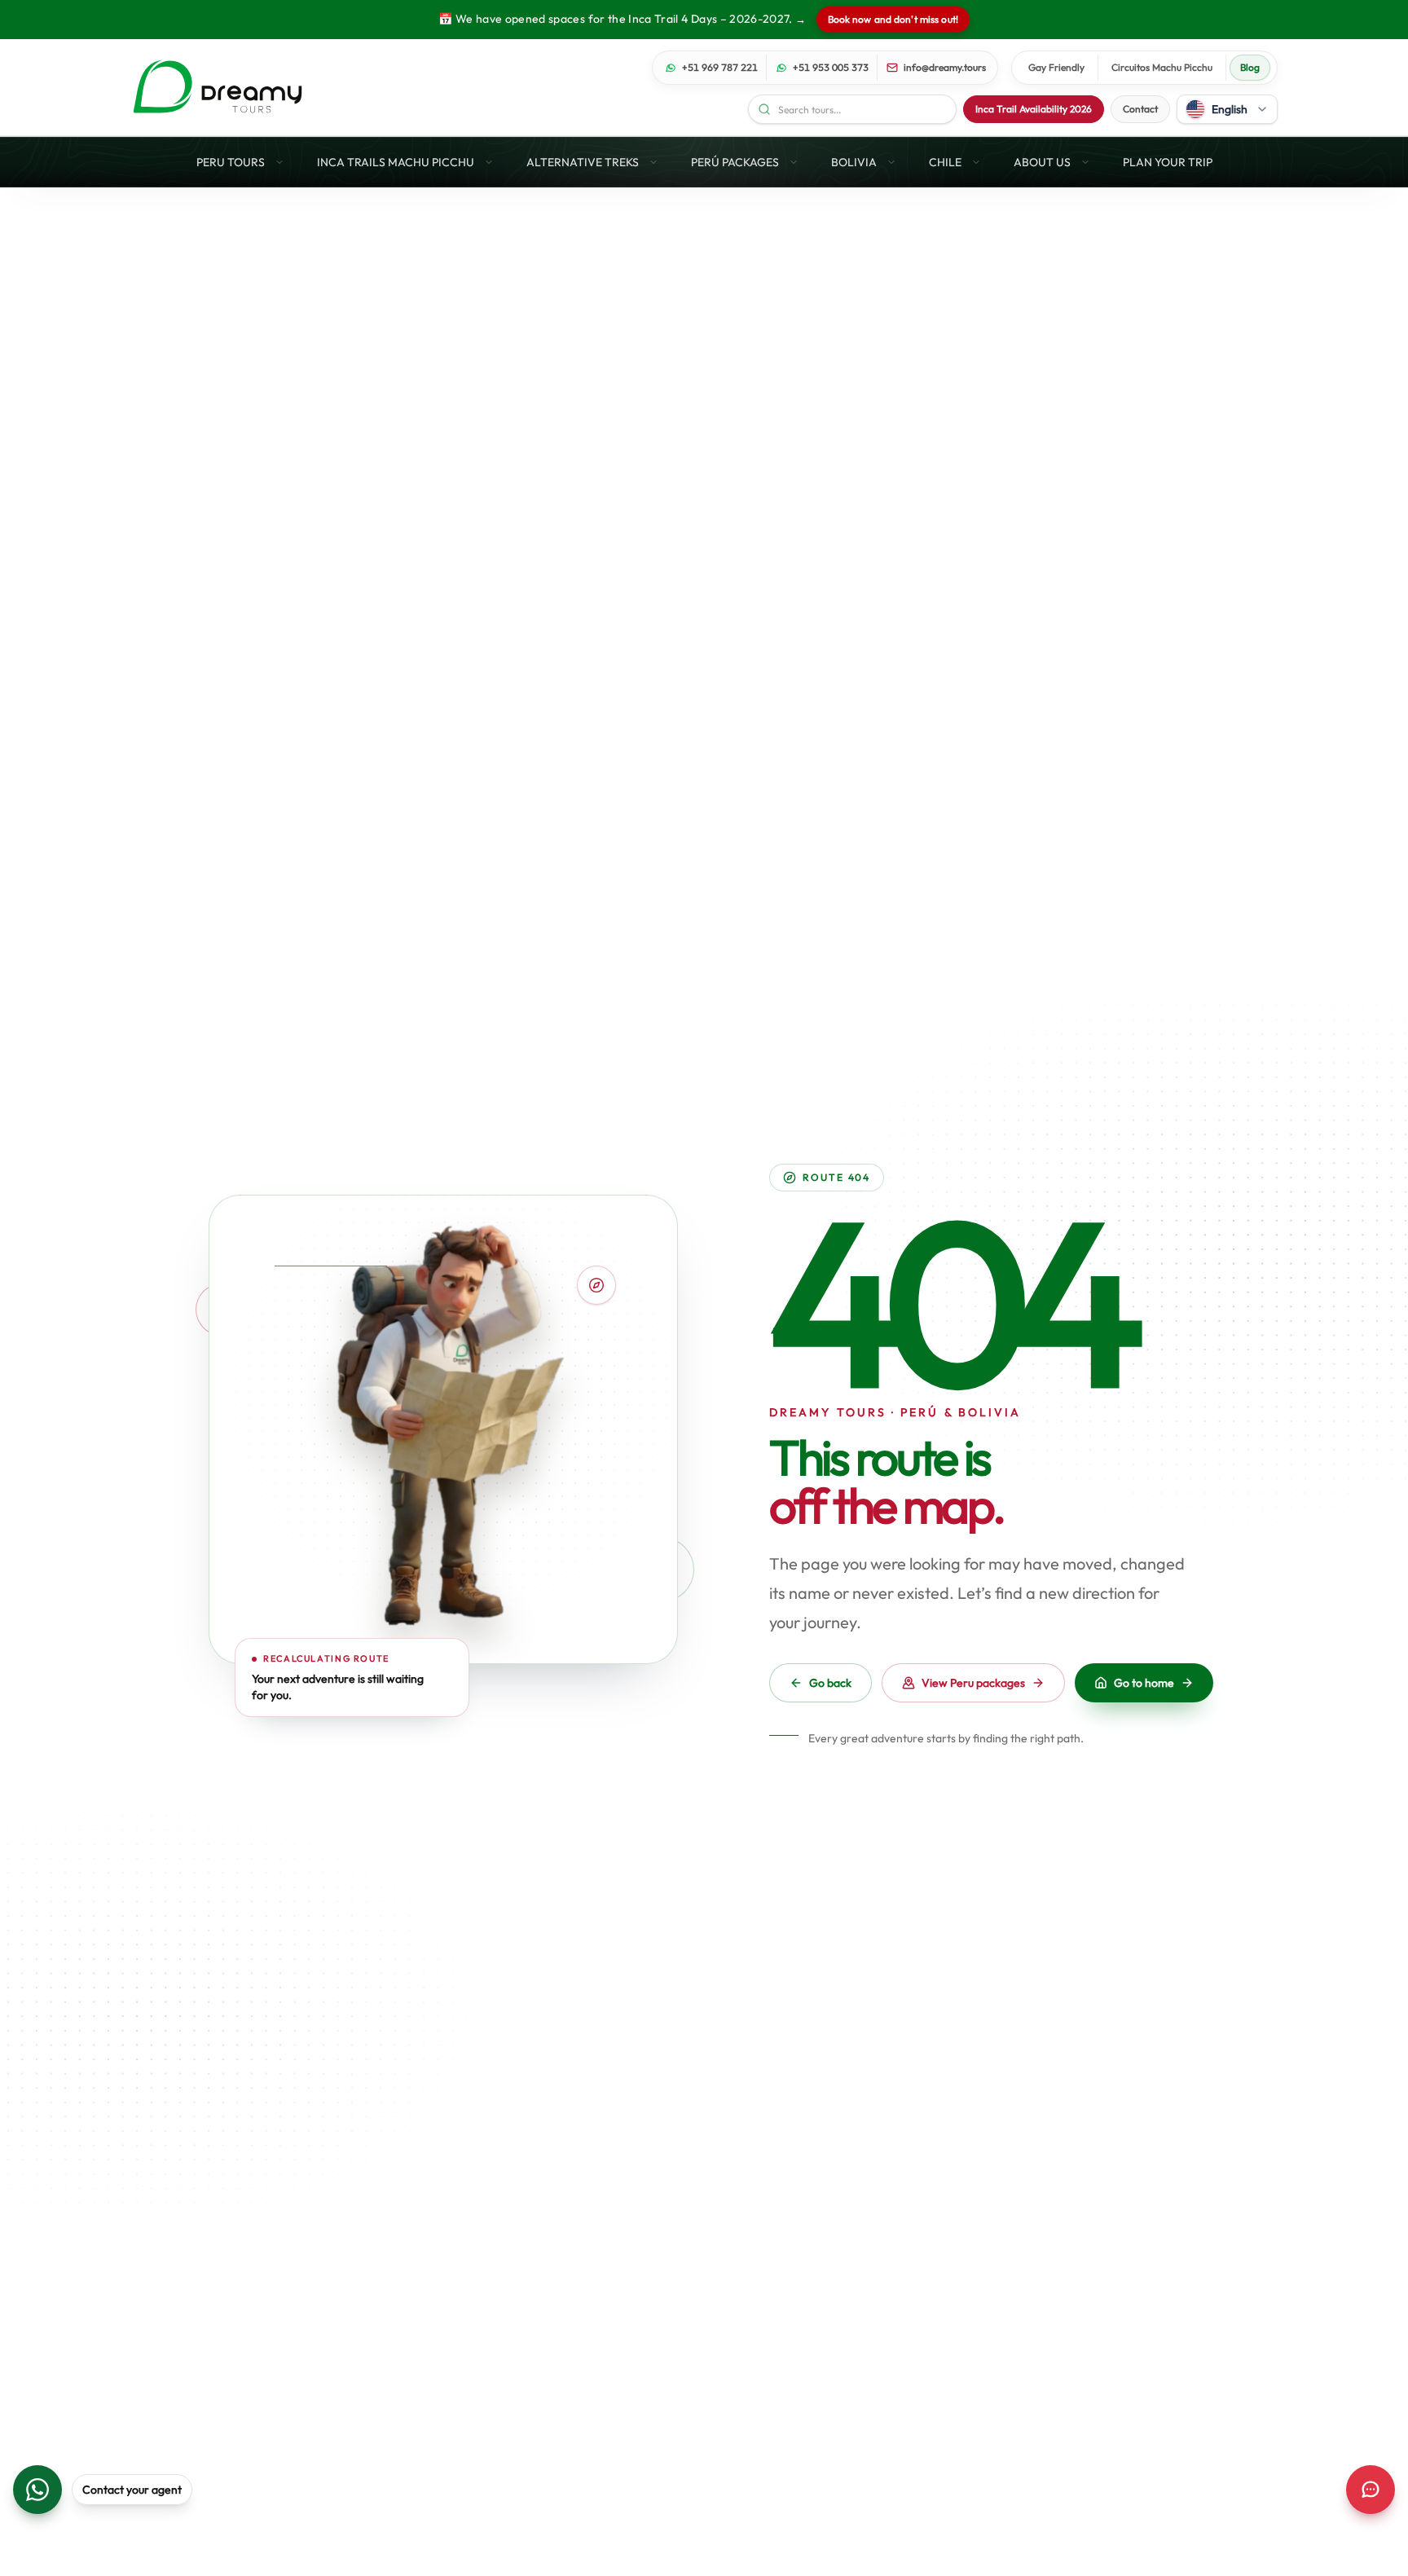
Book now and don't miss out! (893, 19)
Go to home (1144, 1683)
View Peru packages (973, 1683)
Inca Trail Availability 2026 (1034, 109)
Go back (830, 1683)
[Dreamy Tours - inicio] (218, 87)
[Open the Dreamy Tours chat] (1371, 2490)
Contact (1140, 109)
